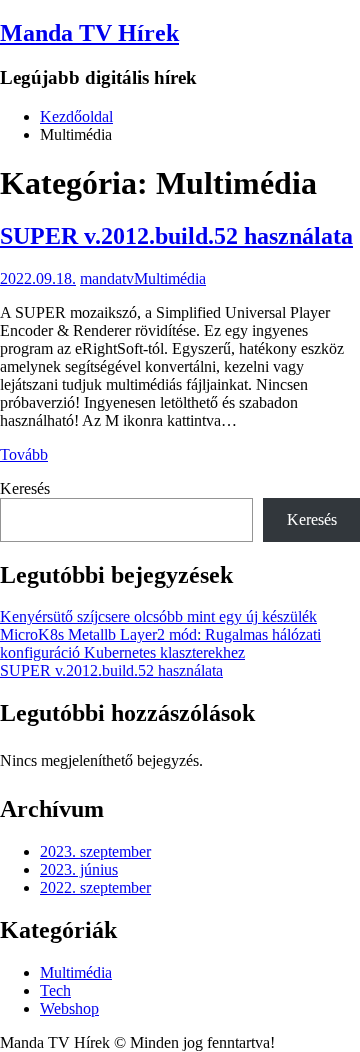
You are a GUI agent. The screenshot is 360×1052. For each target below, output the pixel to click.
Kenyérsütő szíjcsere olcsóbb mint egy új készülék (158, 616)
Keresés (25, 488)
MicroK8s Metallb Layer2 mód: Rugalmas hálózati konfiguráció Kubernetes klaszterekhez (160, 643)
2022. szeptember (95, 887)
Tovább (24, 454)
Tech (55, 990)
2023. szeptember (95, 851)
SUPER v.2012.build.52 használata (176, 236)
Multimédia (170, 278)
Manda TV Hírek (89, 33)
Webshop (69, 1008)
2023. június (79, 869)
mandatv (107, 278)
